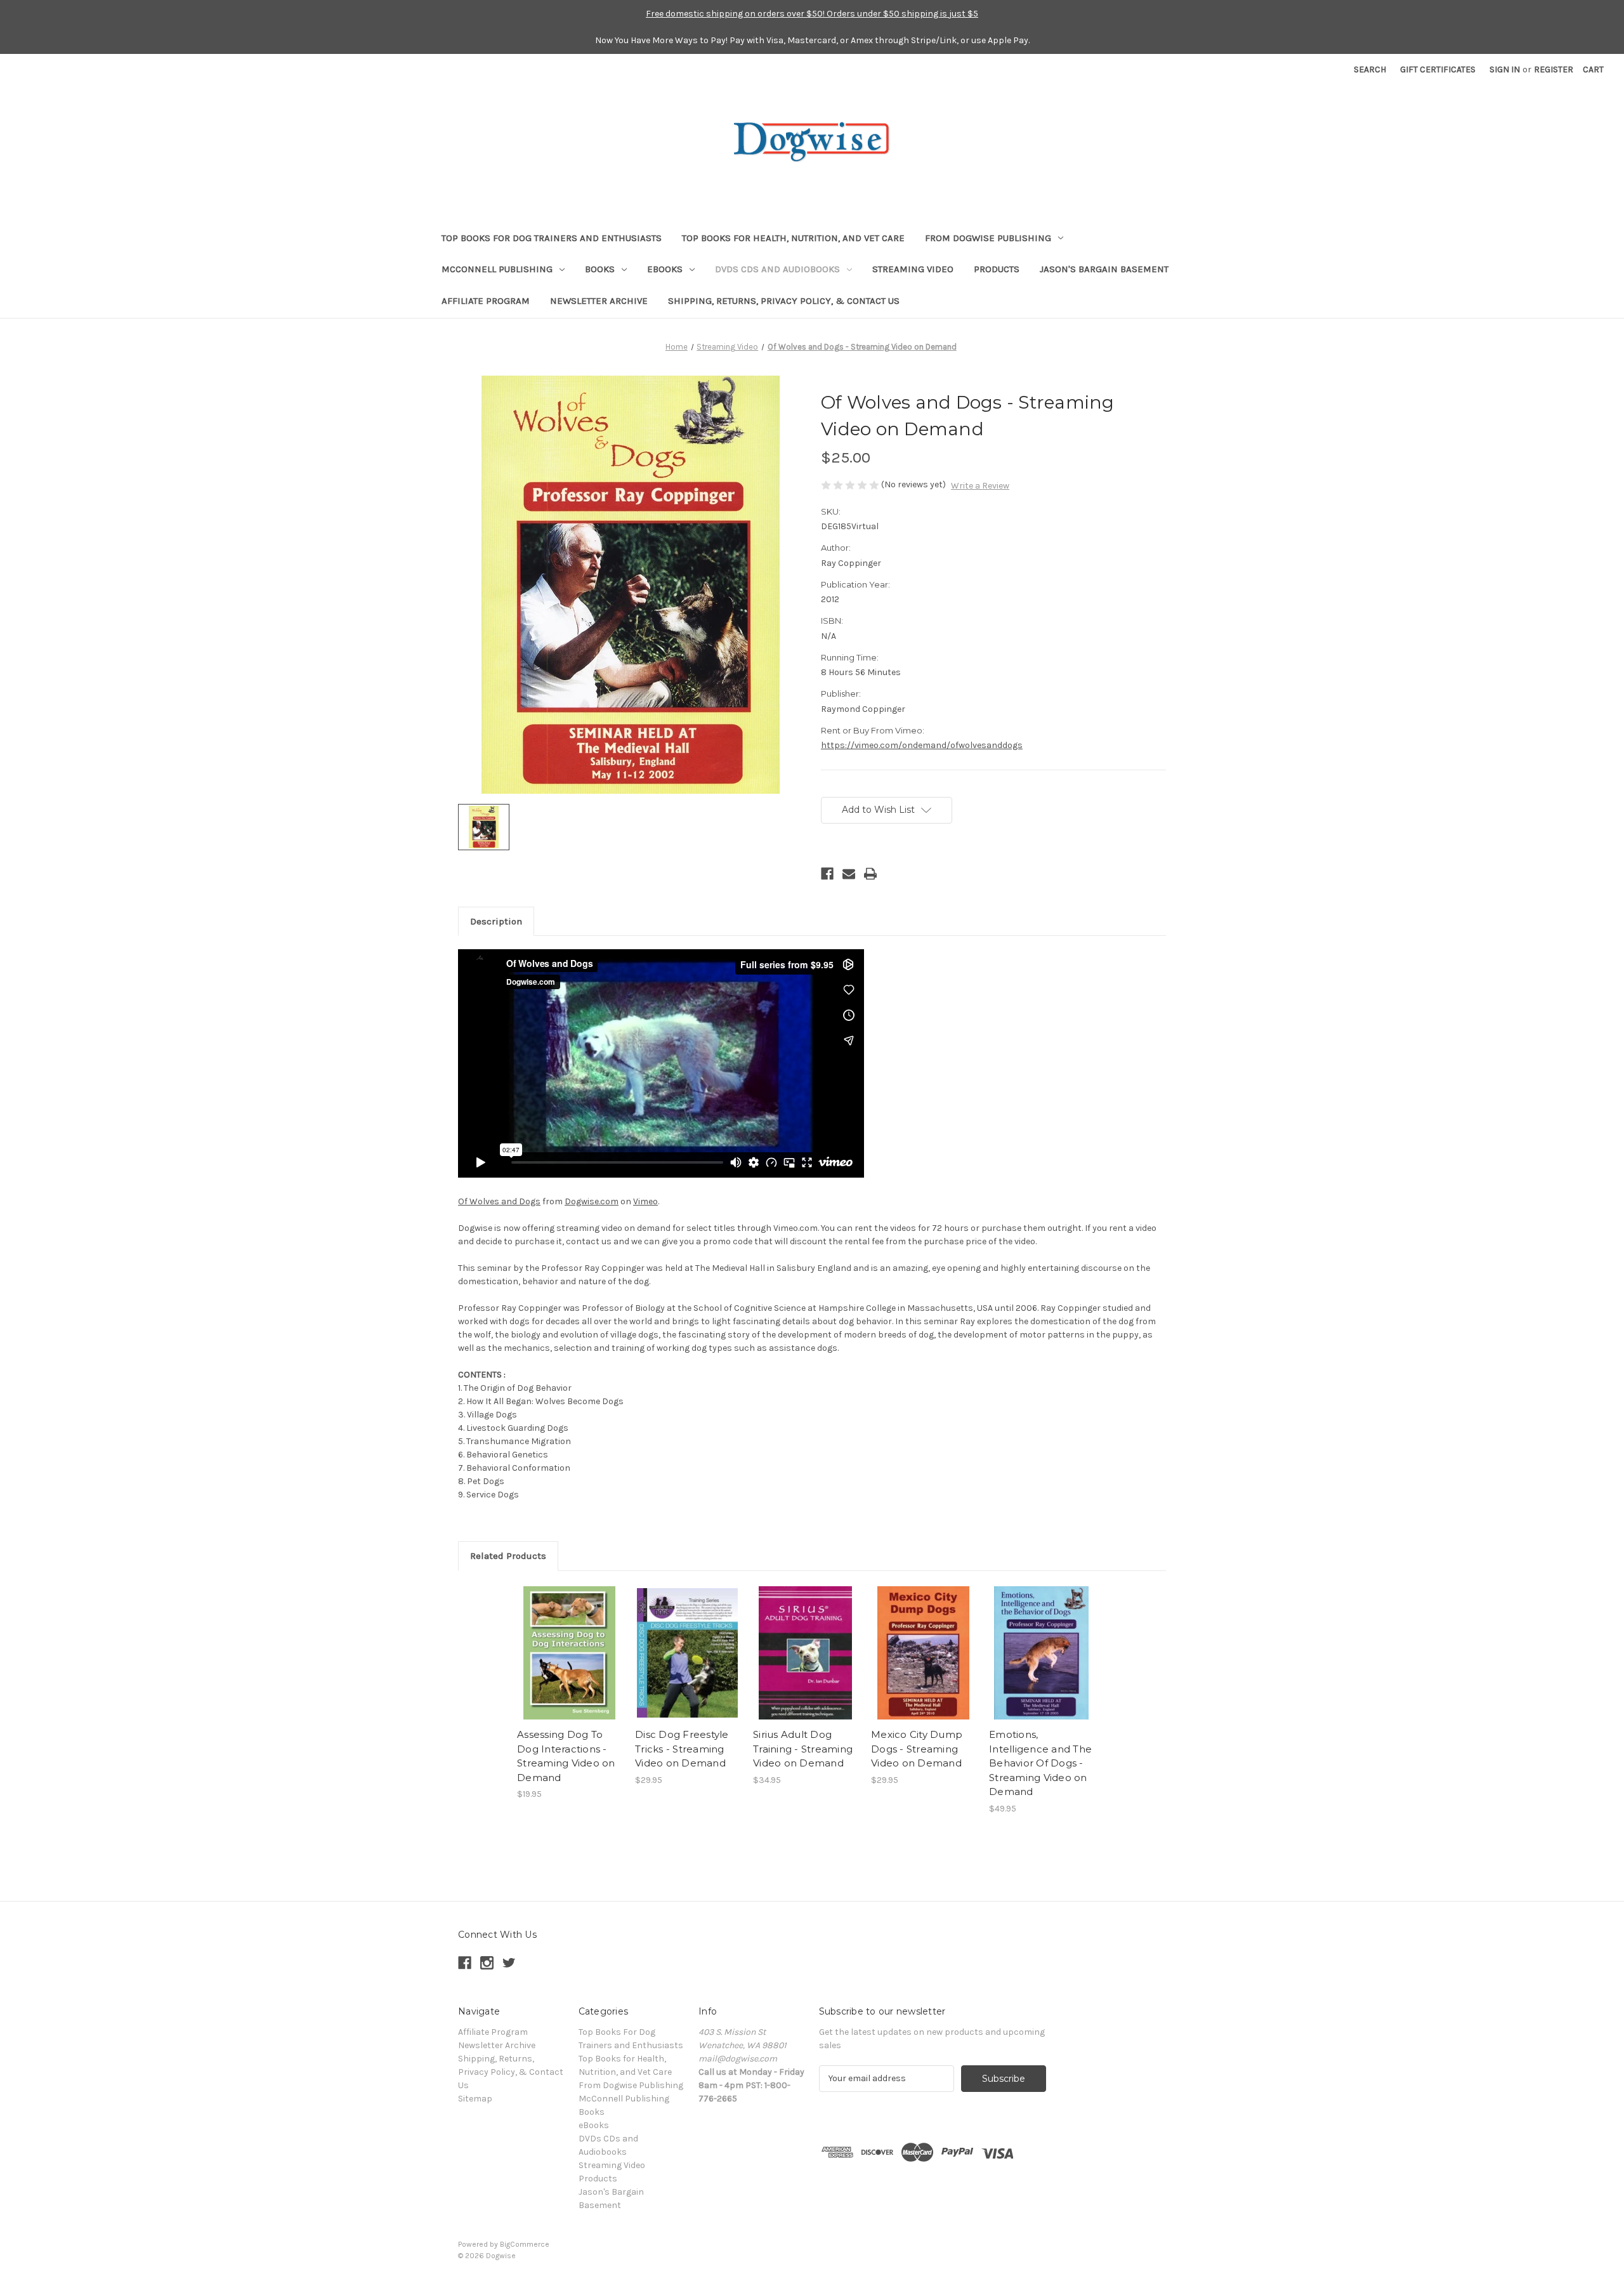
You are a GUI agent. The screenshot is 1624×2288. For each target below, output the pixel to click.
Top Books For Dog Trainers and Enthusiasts (552, 238)
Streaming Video (913, 269)
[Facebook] (827, 874)
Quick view (570, 1653)
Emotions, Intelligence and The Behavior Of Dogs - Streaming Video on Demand (1040, 1763)
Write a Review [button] (980, 486)
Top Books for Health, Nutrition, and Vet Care (793, 238)
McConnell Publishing (497, 269)
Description (496, 921)
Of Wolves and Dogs (499, 1201)
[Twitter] (509, 1963)
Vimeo (645, 1201)
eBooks (665, 269)
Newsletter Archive (599, 301)
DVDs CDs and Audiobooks (777, 269)
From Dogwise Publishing (988, 238)
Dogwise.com (592, 1201)
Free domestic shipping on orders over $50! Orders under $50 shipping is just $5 (812, 14)
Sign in (1505, 69)
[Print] (870, 874)
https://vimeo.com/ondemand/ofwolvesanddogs (922, 745)
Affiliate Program (486, 301)
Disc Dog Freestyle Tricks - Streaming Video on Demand (682, 1749)
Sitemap (475, 2099)
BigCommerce (525, 2244)
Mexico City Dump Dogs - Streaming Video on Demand (917, 1749)
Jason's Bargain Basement (1104, 269)
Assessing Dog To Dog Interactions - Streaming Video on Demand (566, 1756)
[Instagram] (487, 1963)
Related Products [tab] (508, 1556)
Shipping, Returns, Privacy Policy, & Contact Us (784, 301)
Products (997, 269)
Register (1554, 69)
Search (1370, 69)
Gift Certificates (1438, 69)
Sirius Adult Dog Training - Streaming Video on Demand (803, 1749)
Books (600, 269)
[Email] (849, 874)
